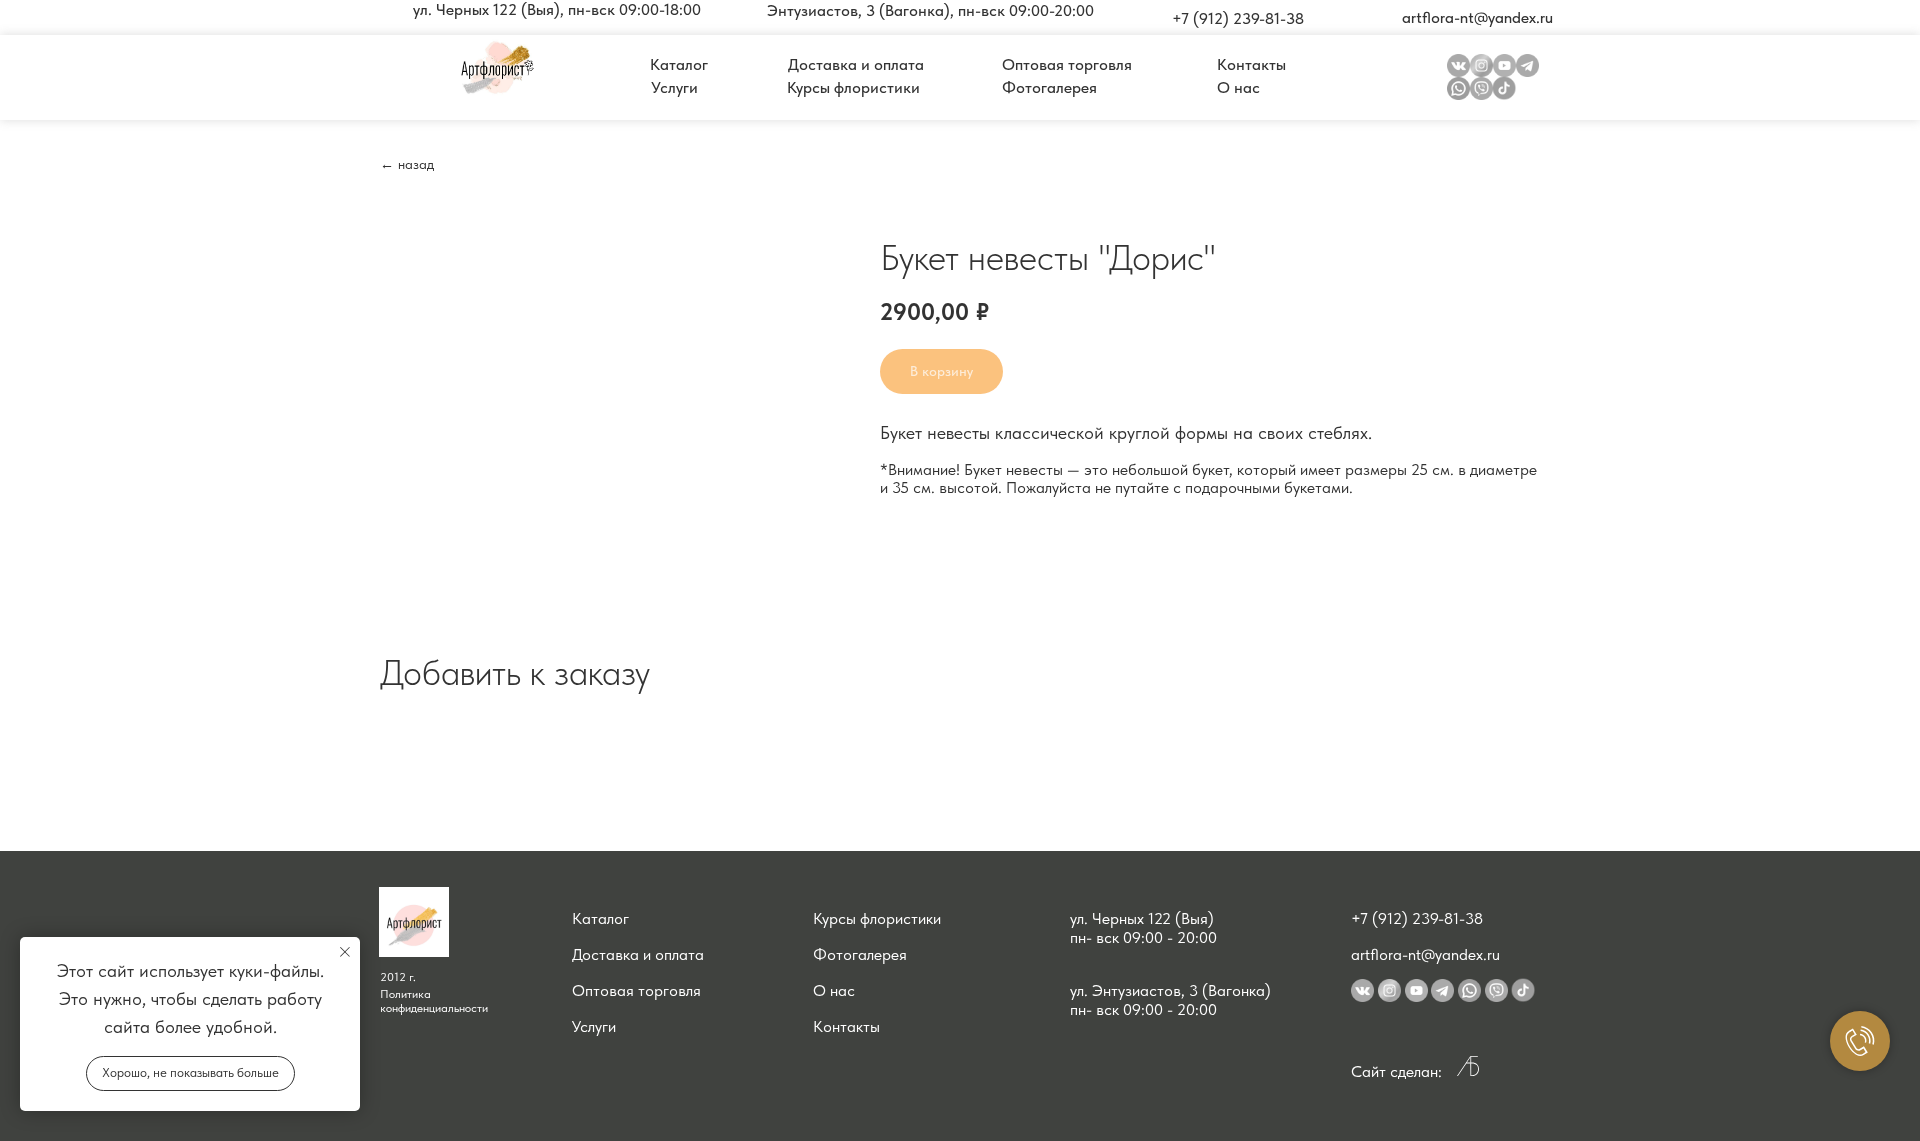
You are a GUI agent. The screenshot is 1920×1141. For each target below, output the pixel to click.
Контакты (846, 1026)
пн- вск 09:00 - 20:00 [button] (1143, 937)
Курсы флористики (877, 918)
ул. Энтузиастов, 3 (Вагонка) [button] (1170, 990)
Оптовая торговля (636, 990)
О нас (834, 990)
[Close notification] (345, 952)
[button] (557, 10)
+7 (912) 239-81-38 (1417, 918)
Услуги (594, 1026)
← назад (407, 164)
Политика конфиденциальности (434, 1001)
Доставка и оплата (638, 954)
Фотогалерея (860, 954)
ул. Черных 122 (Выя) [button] (1142, 918)
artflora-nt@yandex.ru (1425, 954)
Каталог (600, 918)
